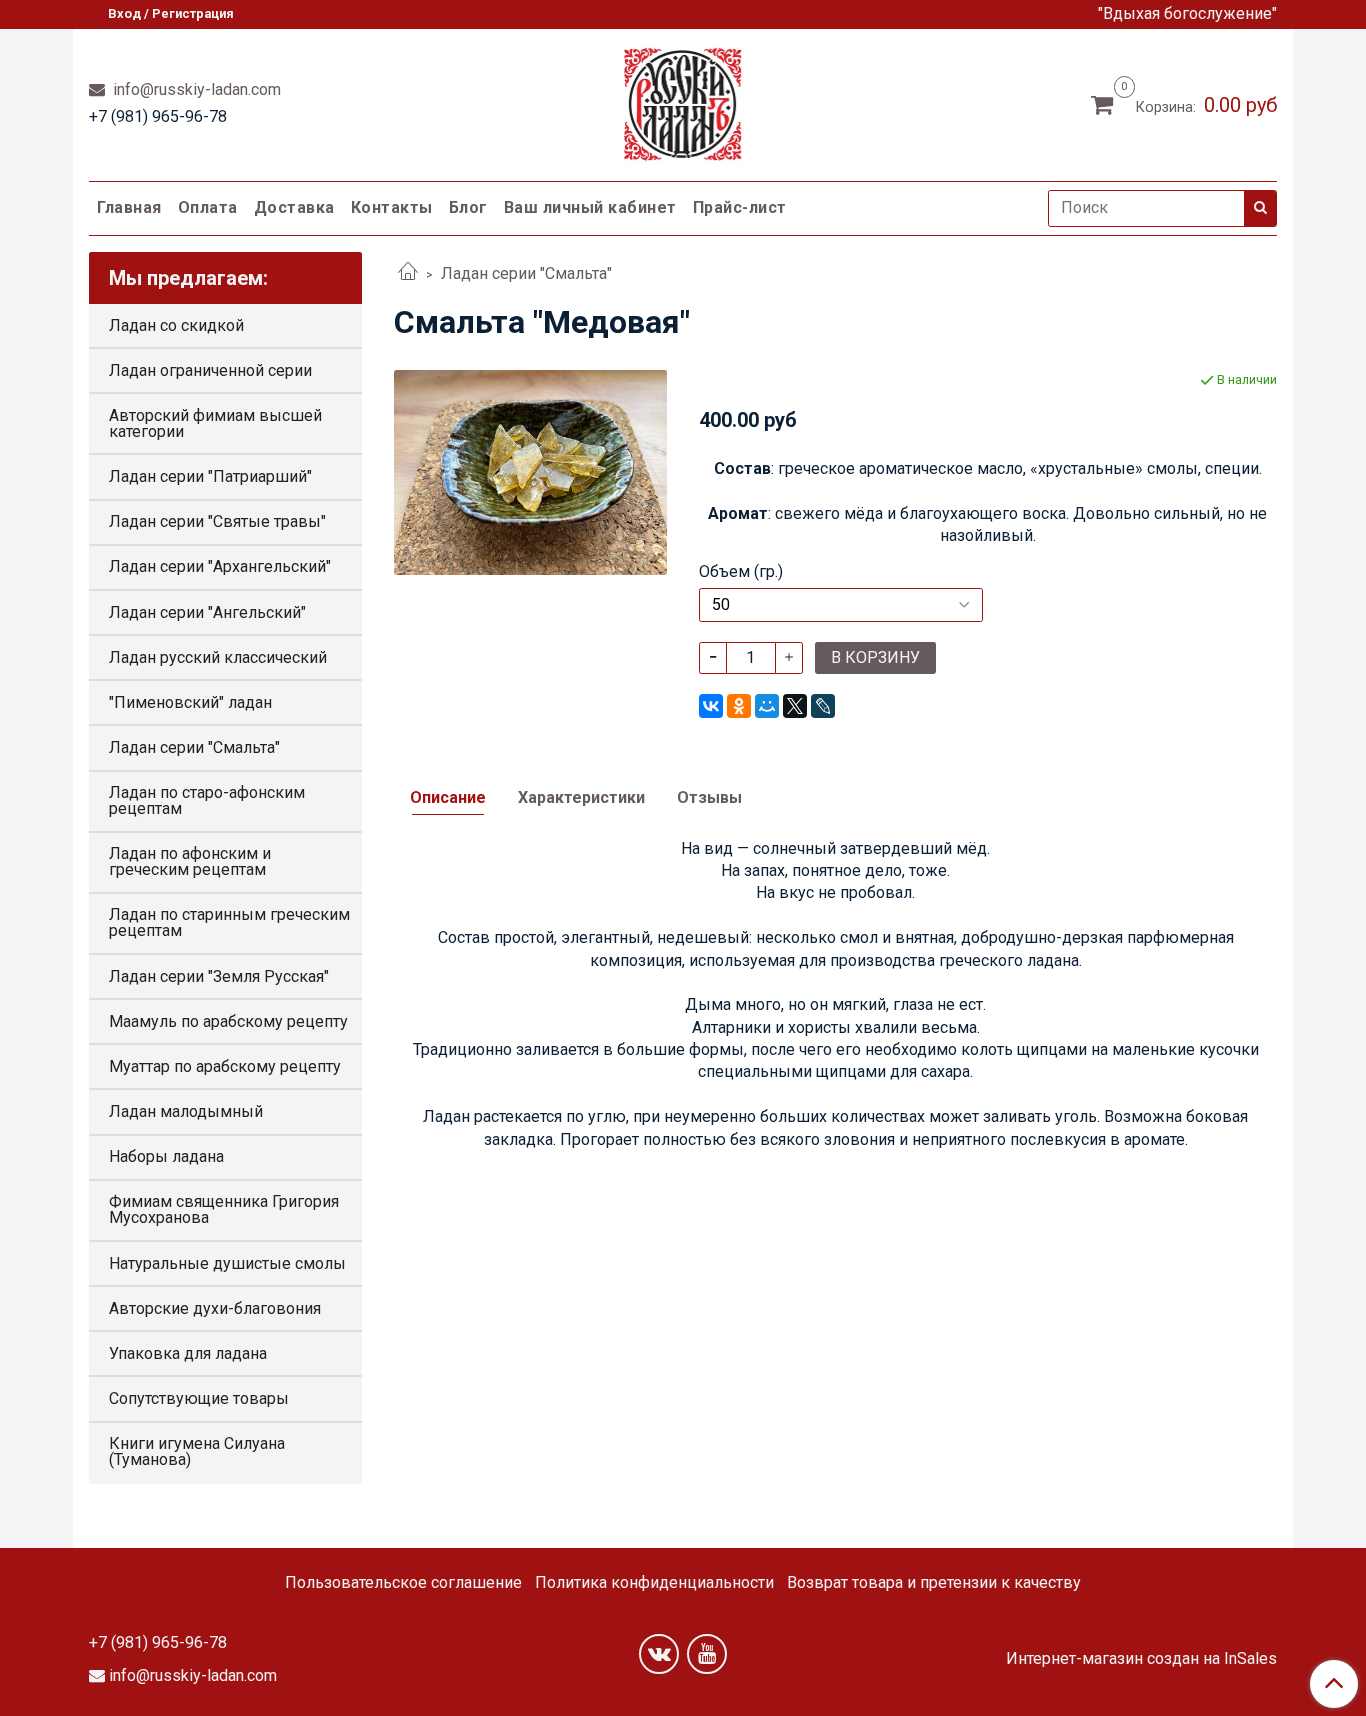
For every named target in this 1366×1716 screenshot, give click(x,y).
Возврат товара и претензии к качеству (934, 1582)
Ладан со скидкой (176, 325)
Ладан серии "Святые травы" (217, 521)
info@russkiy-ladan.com (195, 89)
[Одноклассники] (739, 706)
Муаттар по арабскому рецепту (225, 1066)
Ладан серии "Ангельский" (207, 612)
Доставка (294, 207)
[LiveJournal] (823, 706)
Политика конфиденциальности (654, 1582)
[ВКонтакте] (711, 706)
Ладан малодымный (186, 1111)
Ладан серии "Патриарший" (210, 476)
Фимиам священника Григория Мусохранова (224, 1209)
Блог (468, 207)
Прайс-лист (740, 207)
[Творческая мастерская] (683, 100)
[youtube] (707, 1654)
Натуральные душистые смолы (227, 1263)
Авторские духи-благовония (215, 1308)
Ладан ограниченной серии (210, 370)
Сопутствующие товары (199, 1398)
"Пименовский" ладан (190, 702)
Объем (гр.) (741, 572)
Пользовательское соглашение (403, 1582)
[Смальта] (530, 471)
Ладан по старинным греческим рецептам (229, 922)
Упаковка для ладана (188, 1353)
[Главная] (408, 273)
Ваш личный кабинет (590, 207)
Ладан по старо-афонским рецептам (207, 800)
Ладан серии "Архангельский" (220, 566)
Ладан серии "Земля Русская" (219, 976)
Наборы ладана (166, 1156)
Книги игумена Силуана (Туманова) (197, 1451)
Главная (129, 207)
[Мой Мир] (767, 706)
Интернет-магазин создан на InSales (1141, 1659)
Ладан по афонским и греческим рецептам (190, 861)
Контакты (392, 207)
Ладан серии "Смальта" (526, 273)
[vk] (659, 1654)
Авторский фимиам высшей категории (215, 423)
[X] (795, 706)
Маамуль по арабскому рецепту (228, 1021)
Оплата (208, 207)
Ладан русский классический (218, 657)
